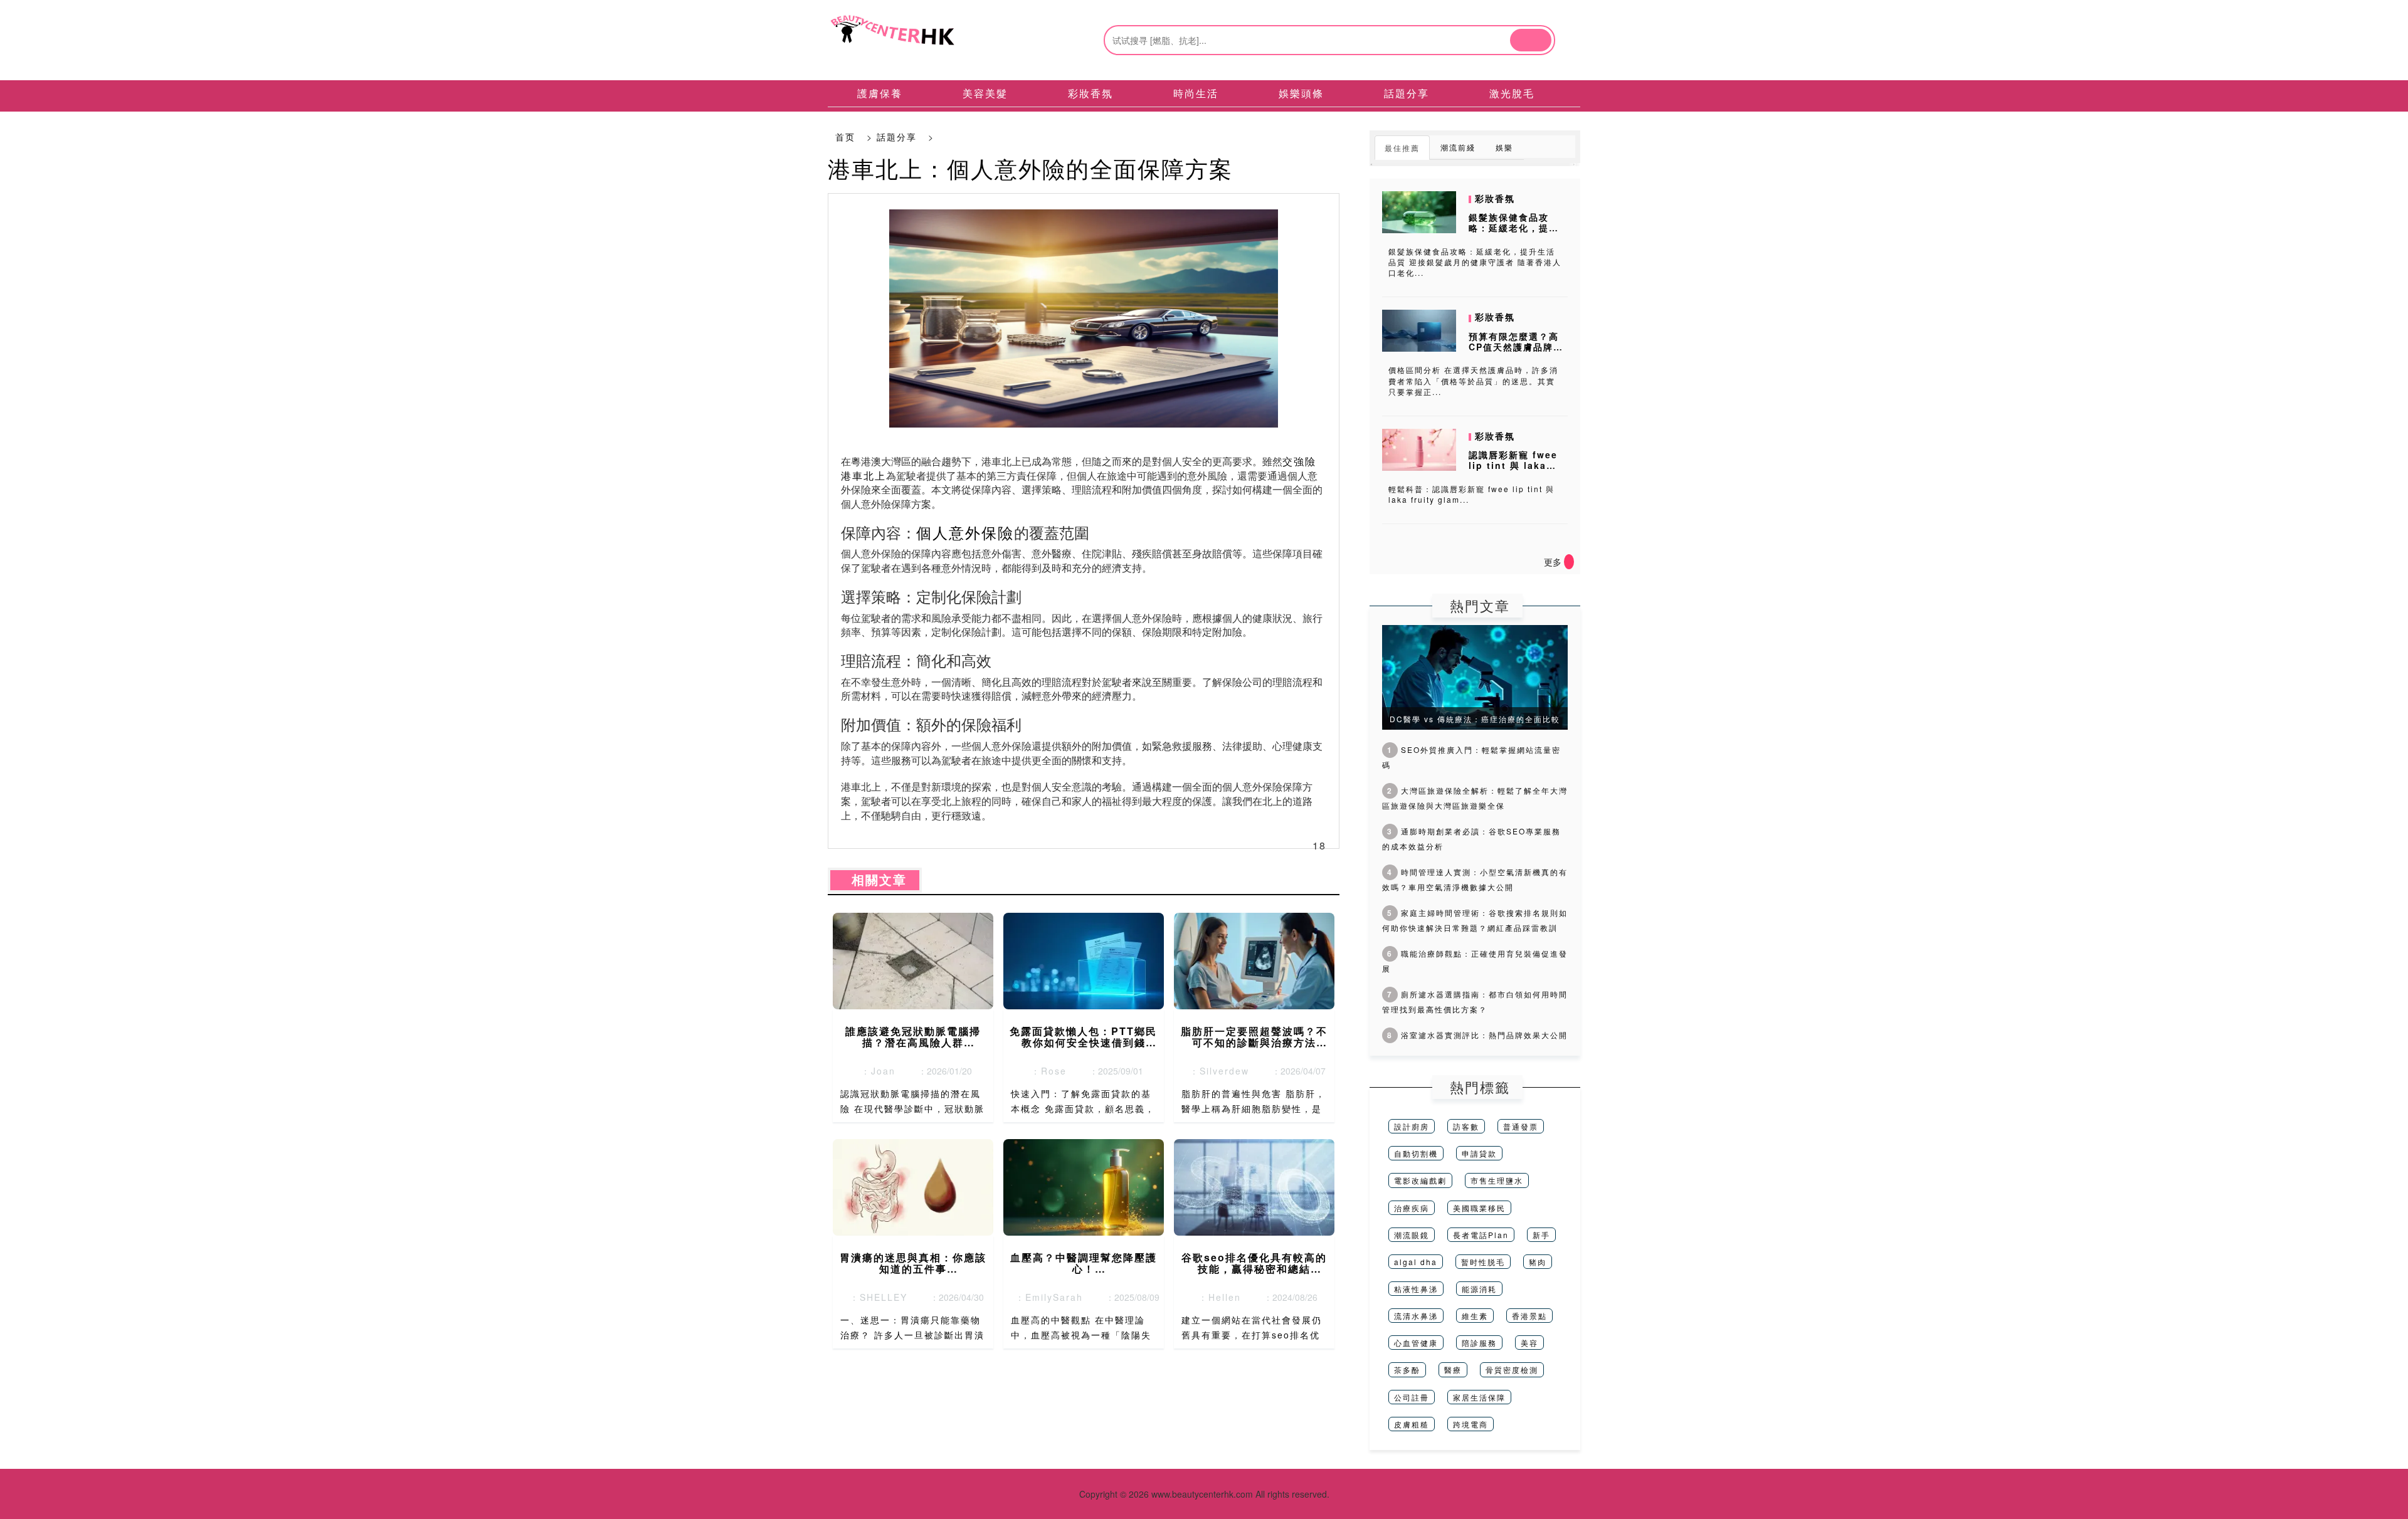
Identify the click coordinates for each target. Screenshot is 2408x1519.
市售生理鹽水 (1497, 1180)
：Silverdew (1216, 1071)
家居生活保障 (1479, 1397)
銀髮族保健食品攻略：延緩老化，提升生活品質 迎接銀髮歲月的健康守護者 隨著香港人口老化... (1475, 262)
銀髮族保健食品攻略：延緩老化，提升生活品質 (1514, 228)
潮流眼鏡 (1412, 1235)
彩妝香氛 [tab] (1090, 93)
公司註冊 (1412, 1397)
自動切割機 (1416, 1153)
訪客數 (1466, 1126)
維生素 (1475, 1316)
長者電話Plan (1481, 1235)
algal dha (1416, 1262)
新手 (1541, 1235)
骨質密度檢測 (1512, 1369)
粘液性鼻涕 (1416, 1289)
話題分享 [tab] (1407, 93)
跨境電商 (1471, 1424)
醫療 (1453, 1369)
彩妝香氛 (1495, 198)
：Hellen (1216, 1297)
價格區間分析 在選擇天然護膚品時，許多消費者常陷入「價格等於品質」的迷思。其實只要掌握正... (1473, 380)
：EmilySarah (1045, 1297)
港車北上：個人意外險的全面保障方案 (1030, 168)
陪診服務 (1479, 1343)
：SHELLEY (875, 1297)
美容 (1529, 1343)
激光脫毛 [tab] (1512, 93)
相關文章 (875, 880)
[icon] (1569, 562)
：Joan (874, 1071)
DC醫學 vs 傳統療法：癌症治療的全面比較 (1475, 719)
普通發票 (1521, 1126)
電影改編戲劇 (1420, 1180)
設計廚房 (1412, 1126)
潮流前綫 (1458, 147)
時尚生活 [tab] (1196, 93)
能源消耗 (1479, 1289)
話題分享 (897, 137)
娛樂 (1504, 147)
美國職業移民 (1479, 1208)
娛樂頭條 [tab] (1301, 93)
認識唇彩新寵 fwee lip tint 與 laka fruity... (1513, 465)
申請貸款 (1479, 1153)
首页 (845, 137)
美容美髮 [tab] (985, 93)
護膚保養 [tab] (880, 93)
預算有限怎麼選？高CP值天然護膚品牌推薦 (1516, 347)
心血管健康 (1416, 1343)
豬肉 (1538, 1262)
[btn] (1531, 40)
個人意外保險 (965, 532)
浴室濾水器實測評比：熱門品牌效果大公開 (1477, 1035)
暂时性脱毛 (1483, 1262)
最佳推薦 (1402, 148)
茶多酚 (1407, 1369)
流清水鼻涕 (1416, 1316)
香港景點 (1529, 1316)
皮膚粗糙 (1412, 1424)
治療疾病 (1412, 1208)
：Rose (1045, 1071)
